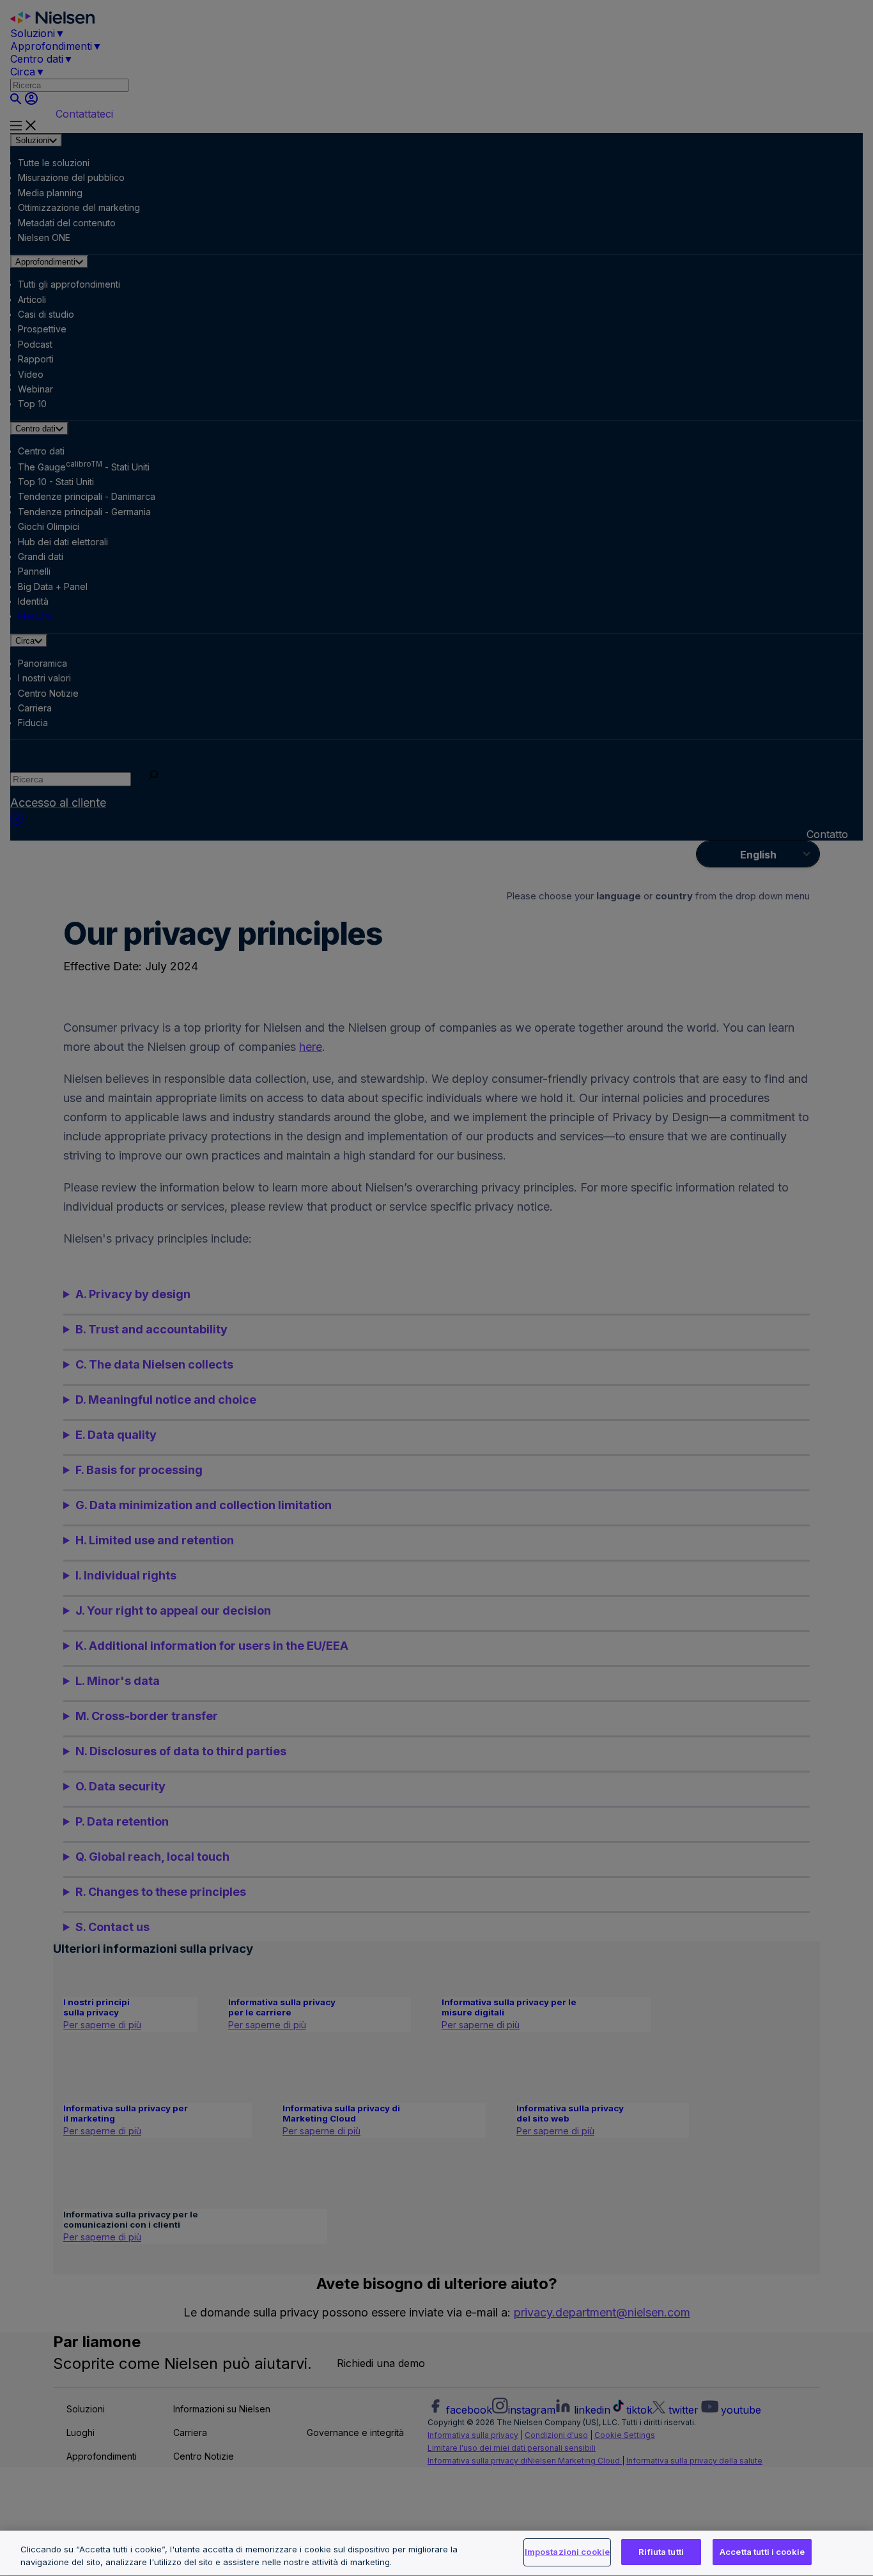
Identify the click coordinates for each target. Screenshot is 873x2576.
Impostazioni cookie (567, 2552)
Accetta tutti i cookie (762, 2552)
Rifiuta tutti (661, 2552)
